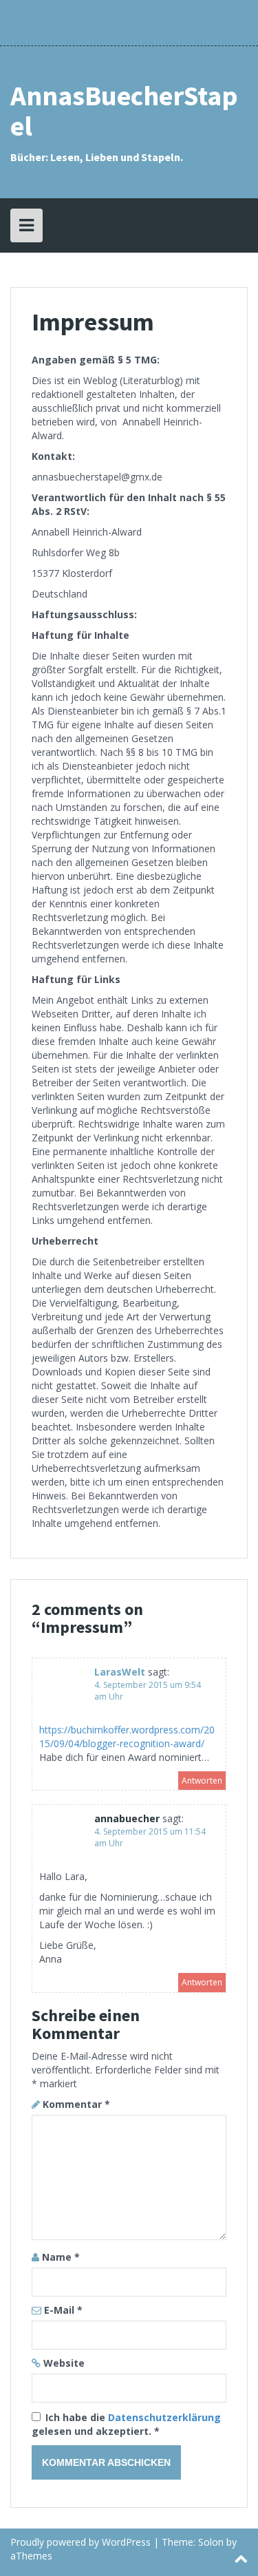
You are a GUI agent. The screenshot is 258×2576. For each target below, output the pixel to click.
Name (61, 2257)
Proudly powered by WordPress (80, 2542)
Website (64, 2363)
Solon (211, 2542)
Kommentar (76, 2104)
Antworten (202, 1781)
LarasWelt (120, 1672)
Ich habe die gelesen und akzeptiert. (126, 2424)
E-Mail (63, 2310)
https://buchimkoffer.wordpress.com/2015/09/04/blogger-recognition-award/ (127, 1736)
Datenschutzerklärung (164, 2417)
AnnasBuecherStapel (124, 111)
